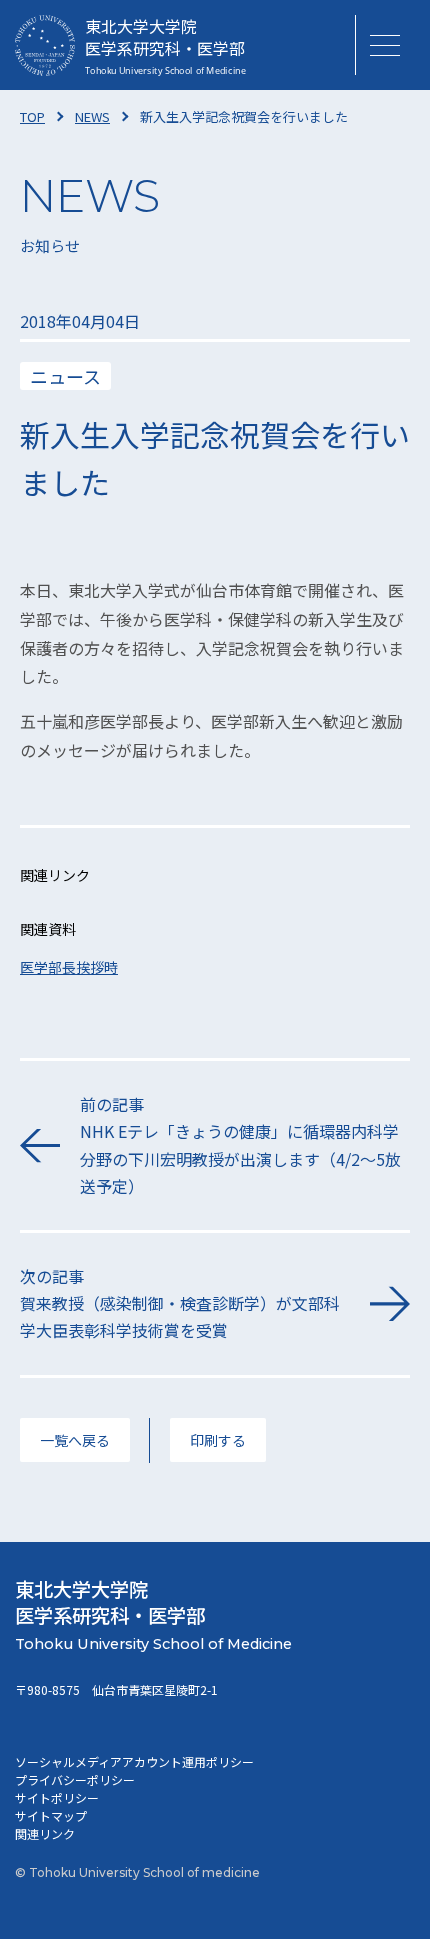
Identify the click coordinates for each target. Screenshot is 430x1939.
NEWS (92, 116)
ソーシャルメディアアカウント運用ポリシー (134, 1761)
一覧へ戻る (75, 1440)
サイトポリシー (57, 1797)
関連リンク (45, 1833)
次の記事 (180, 1303)
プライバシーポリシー (75, 1779)
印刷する (218, 1440)
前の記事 (240, 1145)
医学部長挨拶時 (69, 967)
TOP (32, 116)
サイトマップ (51, 1815)
